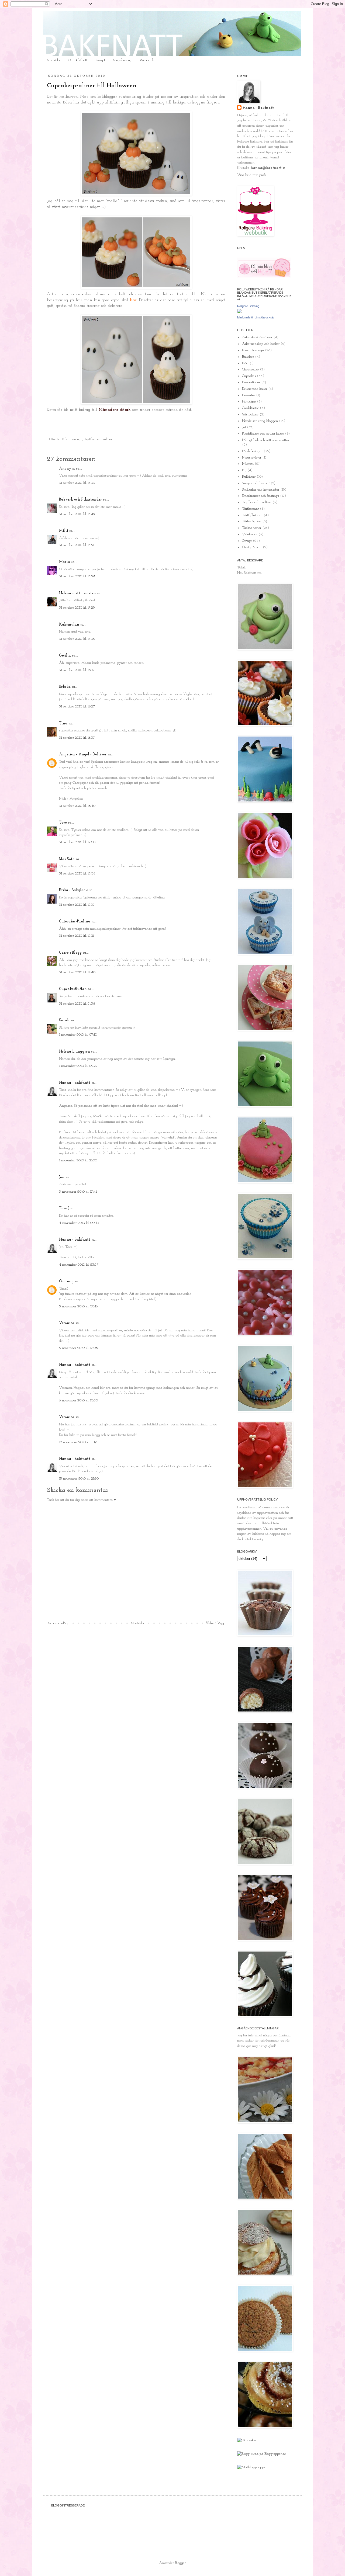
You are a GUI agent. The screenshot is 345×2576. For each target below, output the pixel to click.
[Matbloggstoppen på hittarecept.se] (252, 2467)
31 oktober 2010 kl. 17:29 (77, 608)
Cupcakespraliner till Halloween (92, 86)
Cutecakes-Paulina (75, 921)
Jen (62, 1177)
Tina (63, 723)
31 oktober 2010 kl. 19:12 (77, 936)
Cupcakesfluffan (73, 989)
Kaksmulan (69, 625)
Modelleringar (252, 451)
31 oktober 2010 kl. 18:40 (77, 806)
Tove (63, 823)
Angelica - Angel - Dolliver (83, 754)
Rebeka (65, 687)
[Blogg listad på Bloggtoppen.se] (262, 2454)
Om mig (66, 1281)
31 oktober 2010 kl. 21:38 (77, 1004)
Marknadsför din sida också (255, 317)
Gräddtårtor (250, 408)
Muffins (248, 464)
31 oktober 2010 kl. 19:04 (77, 874)
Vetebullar (250, 534)
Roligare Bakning (248, 306)
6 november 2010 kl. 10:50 (78, 1400)
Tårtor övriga (252, 521)
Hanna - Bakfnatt (75, 1083)
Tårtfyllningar (252, 515)
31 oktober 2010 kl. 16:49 (77, 514)
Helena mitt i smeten (77, 593)
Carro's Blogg (70, 953)
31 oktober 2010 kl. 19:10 (77, 905)
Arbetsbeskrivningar (257, 337)
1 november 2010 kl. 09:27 (78, 1066)
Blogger (180, 2563)
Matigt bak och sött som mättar (266, 440)
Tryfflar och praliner (98, 439)
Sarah (64, 1020)
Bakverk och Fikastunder (80, 500)
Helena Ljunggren (75, 1052)
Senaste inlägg (59, 1623)
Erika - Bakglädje (74, 890)
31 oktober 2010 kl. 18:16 (77, 670)
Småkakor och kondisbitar (261, 490)
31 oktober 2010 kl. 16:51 (77, 545)
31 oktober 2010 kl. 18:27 (77, 707)
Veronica (67, 1323)
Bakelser (248, 357)
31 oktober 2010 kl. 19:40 (77, 972)
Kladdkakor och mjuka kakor (263, 434)
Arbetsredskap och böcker (261, 344)
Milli (64, 531)
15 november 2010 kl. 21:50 (79, 1479)
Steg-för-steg (122, 60)
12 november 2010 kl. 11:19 (78, 1442)
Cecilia (65, 656)
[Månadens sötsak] (247, 2440)
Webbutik (147, 60)
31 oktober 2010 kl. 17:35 (77, 639)
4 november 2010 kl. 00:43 (79, 1223)
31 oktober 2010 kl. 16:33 (77, 483)
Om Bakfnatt (78, 60)
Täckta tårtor (252, 528)
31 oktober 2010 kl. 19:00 (77, 842)
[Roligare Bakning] (239, 312)
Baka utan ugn (72, 439)
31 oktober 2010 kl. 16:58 (77, 576)
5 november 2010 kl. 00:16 (78, 1306)
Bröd (245, 363)
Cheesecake (250, 369)
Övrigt (247, 541)
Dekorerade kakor (255, 389)
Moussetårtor (252, 458)
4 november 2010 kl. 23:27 (79, 1265)
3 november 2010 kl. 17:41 (78, 1192)
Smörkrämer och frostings (261, 496)
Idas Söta (67, 859)
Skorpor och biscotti (256, 483)
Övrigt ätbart (252, 547)
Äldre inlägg (215, 1623)
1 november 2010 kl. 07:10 (78, 1035)
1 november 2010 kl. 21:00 (78, 1160)
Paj (244, 470)
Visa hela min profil (252, 175)
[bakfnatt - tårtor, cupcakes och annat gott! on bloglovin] (264, 277)
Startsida (54, 60)
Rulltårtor (249, 477)
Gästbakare (250, 414)
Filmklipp (249, 402)
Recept (100, 60)
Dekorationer (251, 382)
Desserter (249, 395)
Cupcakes (249, 376)
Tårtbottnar (250, 509)
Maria (65, 562)
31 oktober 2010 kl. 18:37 (77, 738)
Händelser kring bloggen (260, 421)
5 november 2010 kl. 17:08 (78, 1348)
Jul (244, 427)
